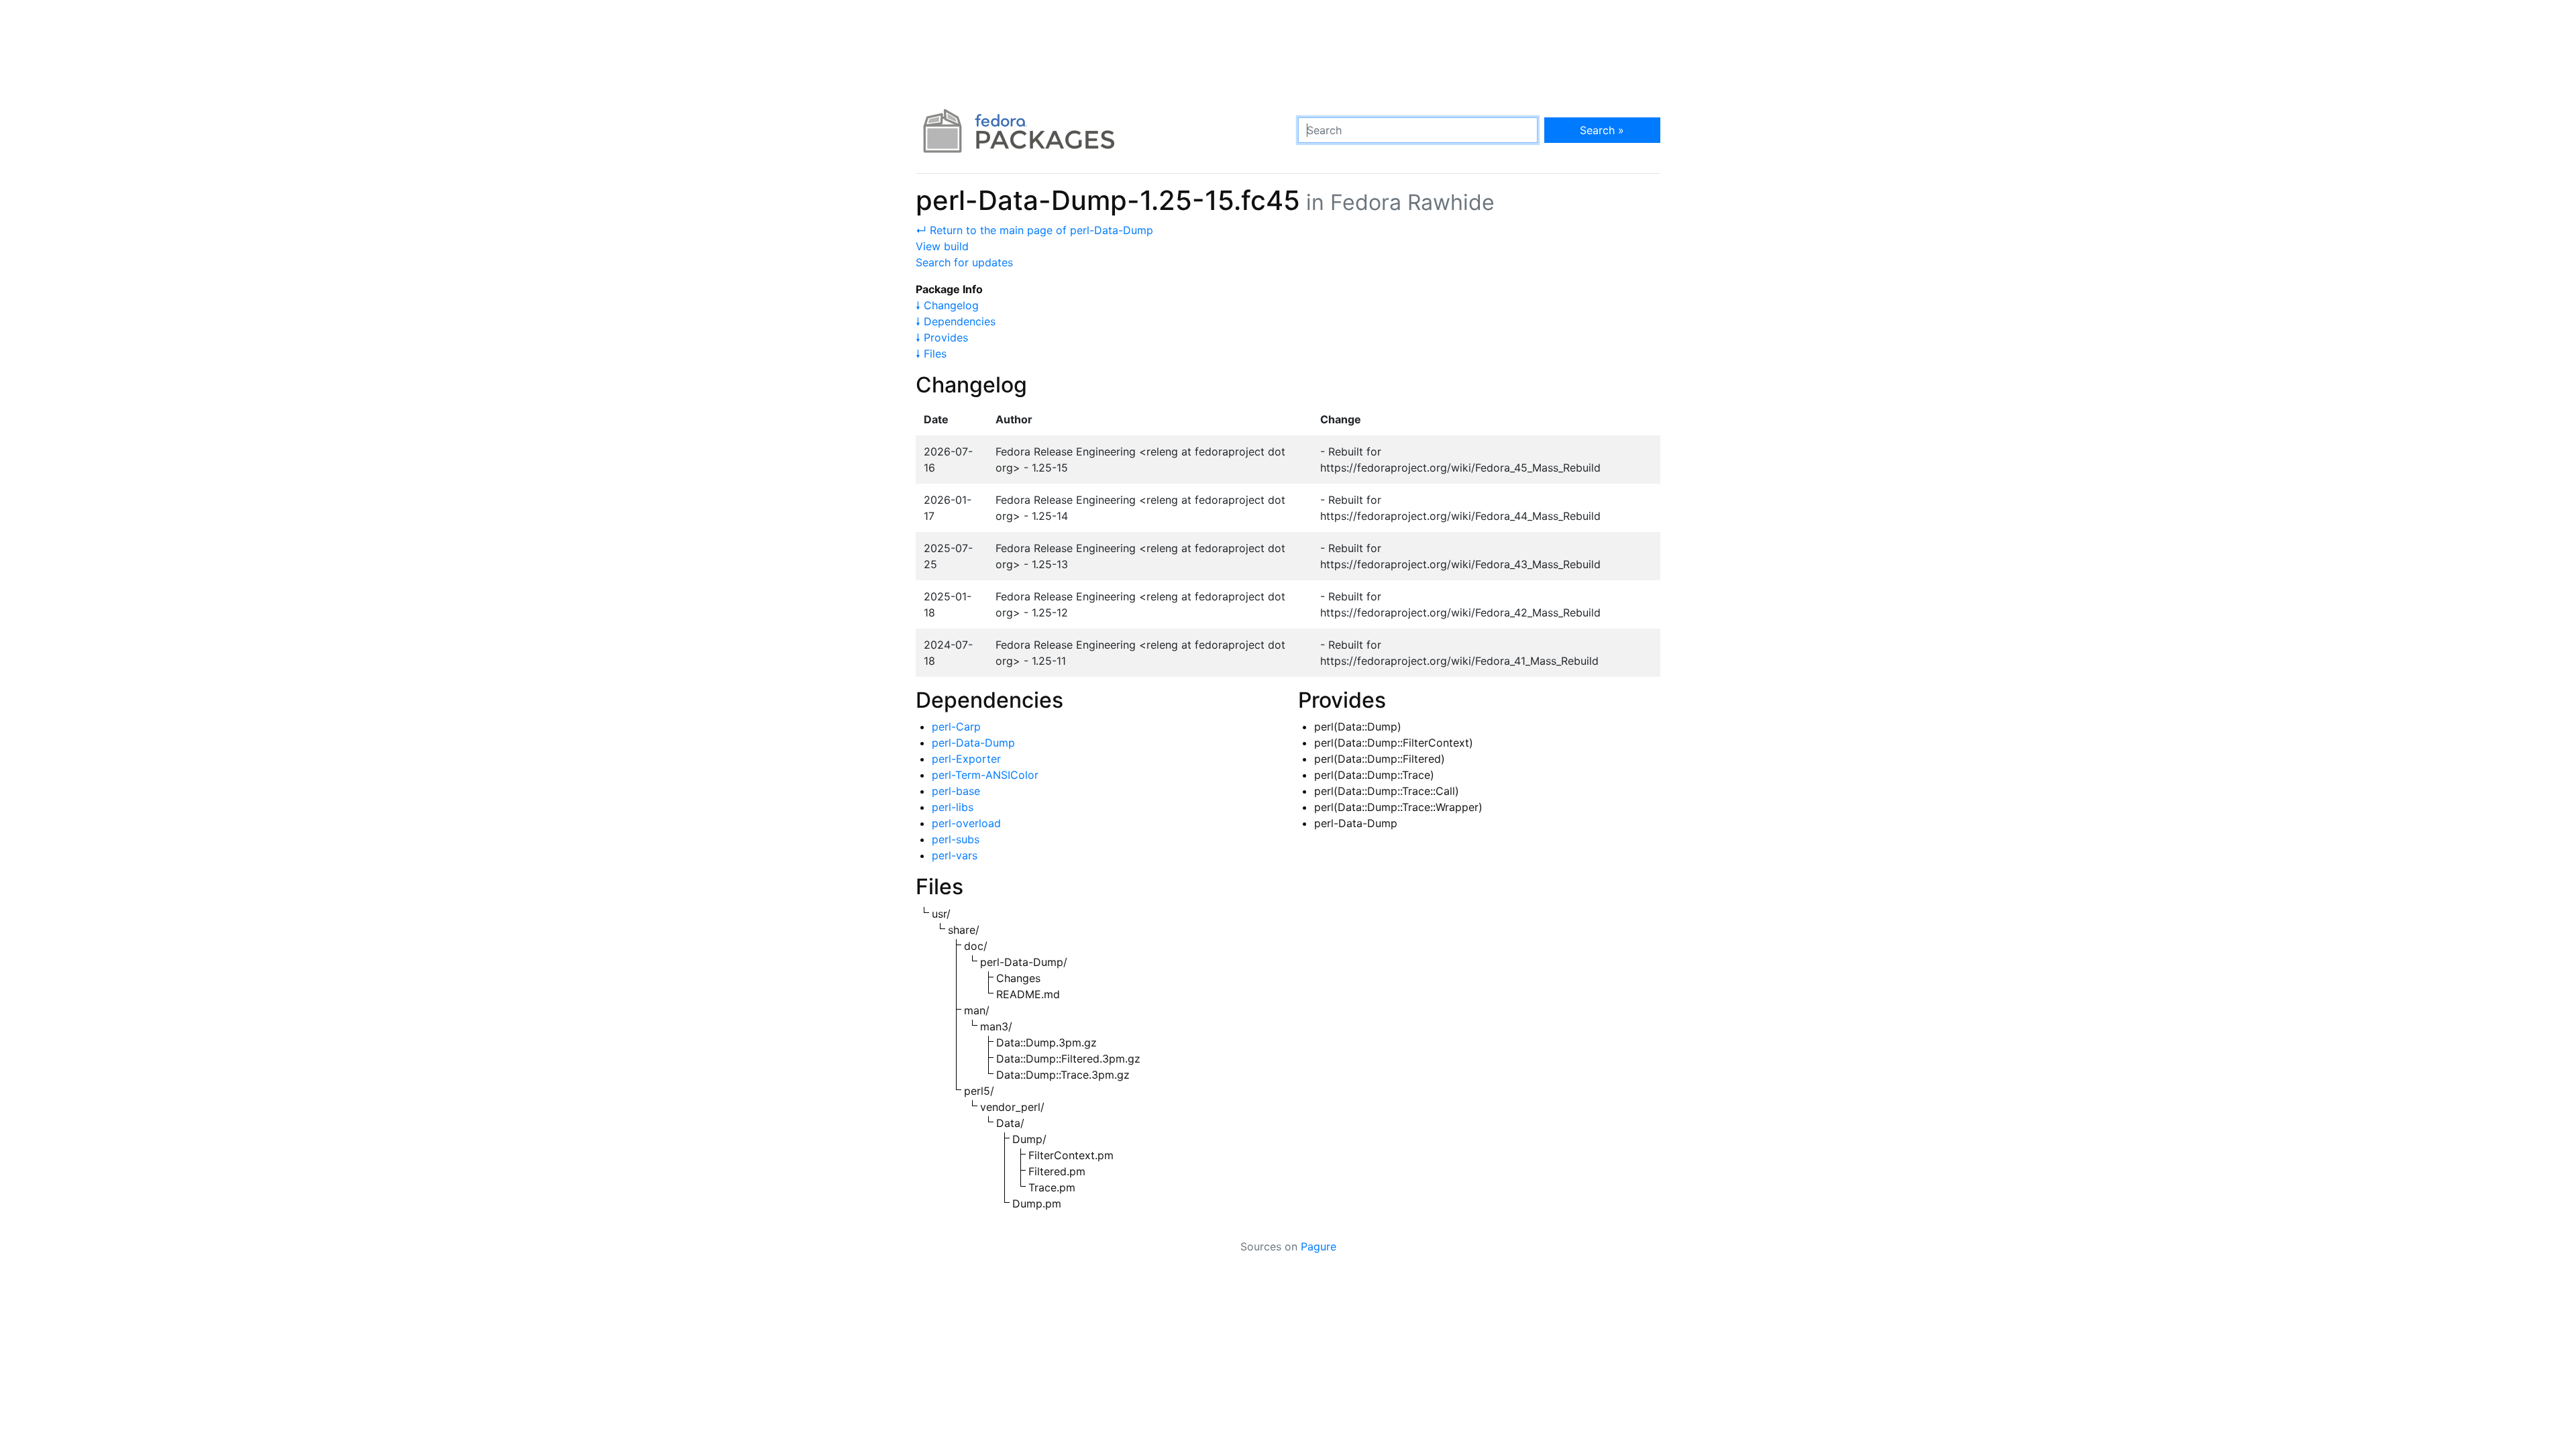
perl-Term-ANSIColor (985, 775)
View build (942, 246)
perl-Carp (956, 727)
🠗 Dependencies (956, 321)
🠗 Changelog (947, 305)
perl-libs (953, 807)
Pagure (1319, 1246)
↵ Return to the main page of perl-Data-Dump (1034, 230)
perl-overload (966, 823)
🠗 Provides (942, 337)
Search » (1602, 130)
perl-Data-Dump (973, 743)
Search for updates (964, 262)
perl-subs (956, 839)
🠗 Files (931, 354)
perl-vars (955, 855)
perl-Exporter (966, 759)
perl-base (956, 791)
